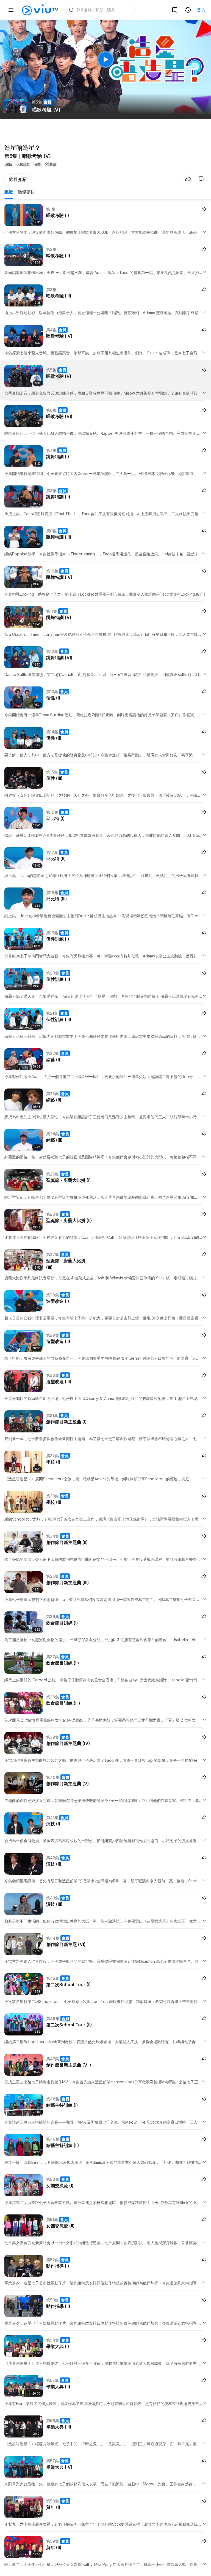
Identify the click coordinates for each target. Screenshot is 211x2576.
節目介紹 (18, 179)
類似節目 (26, 192)
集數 (9, 192)
